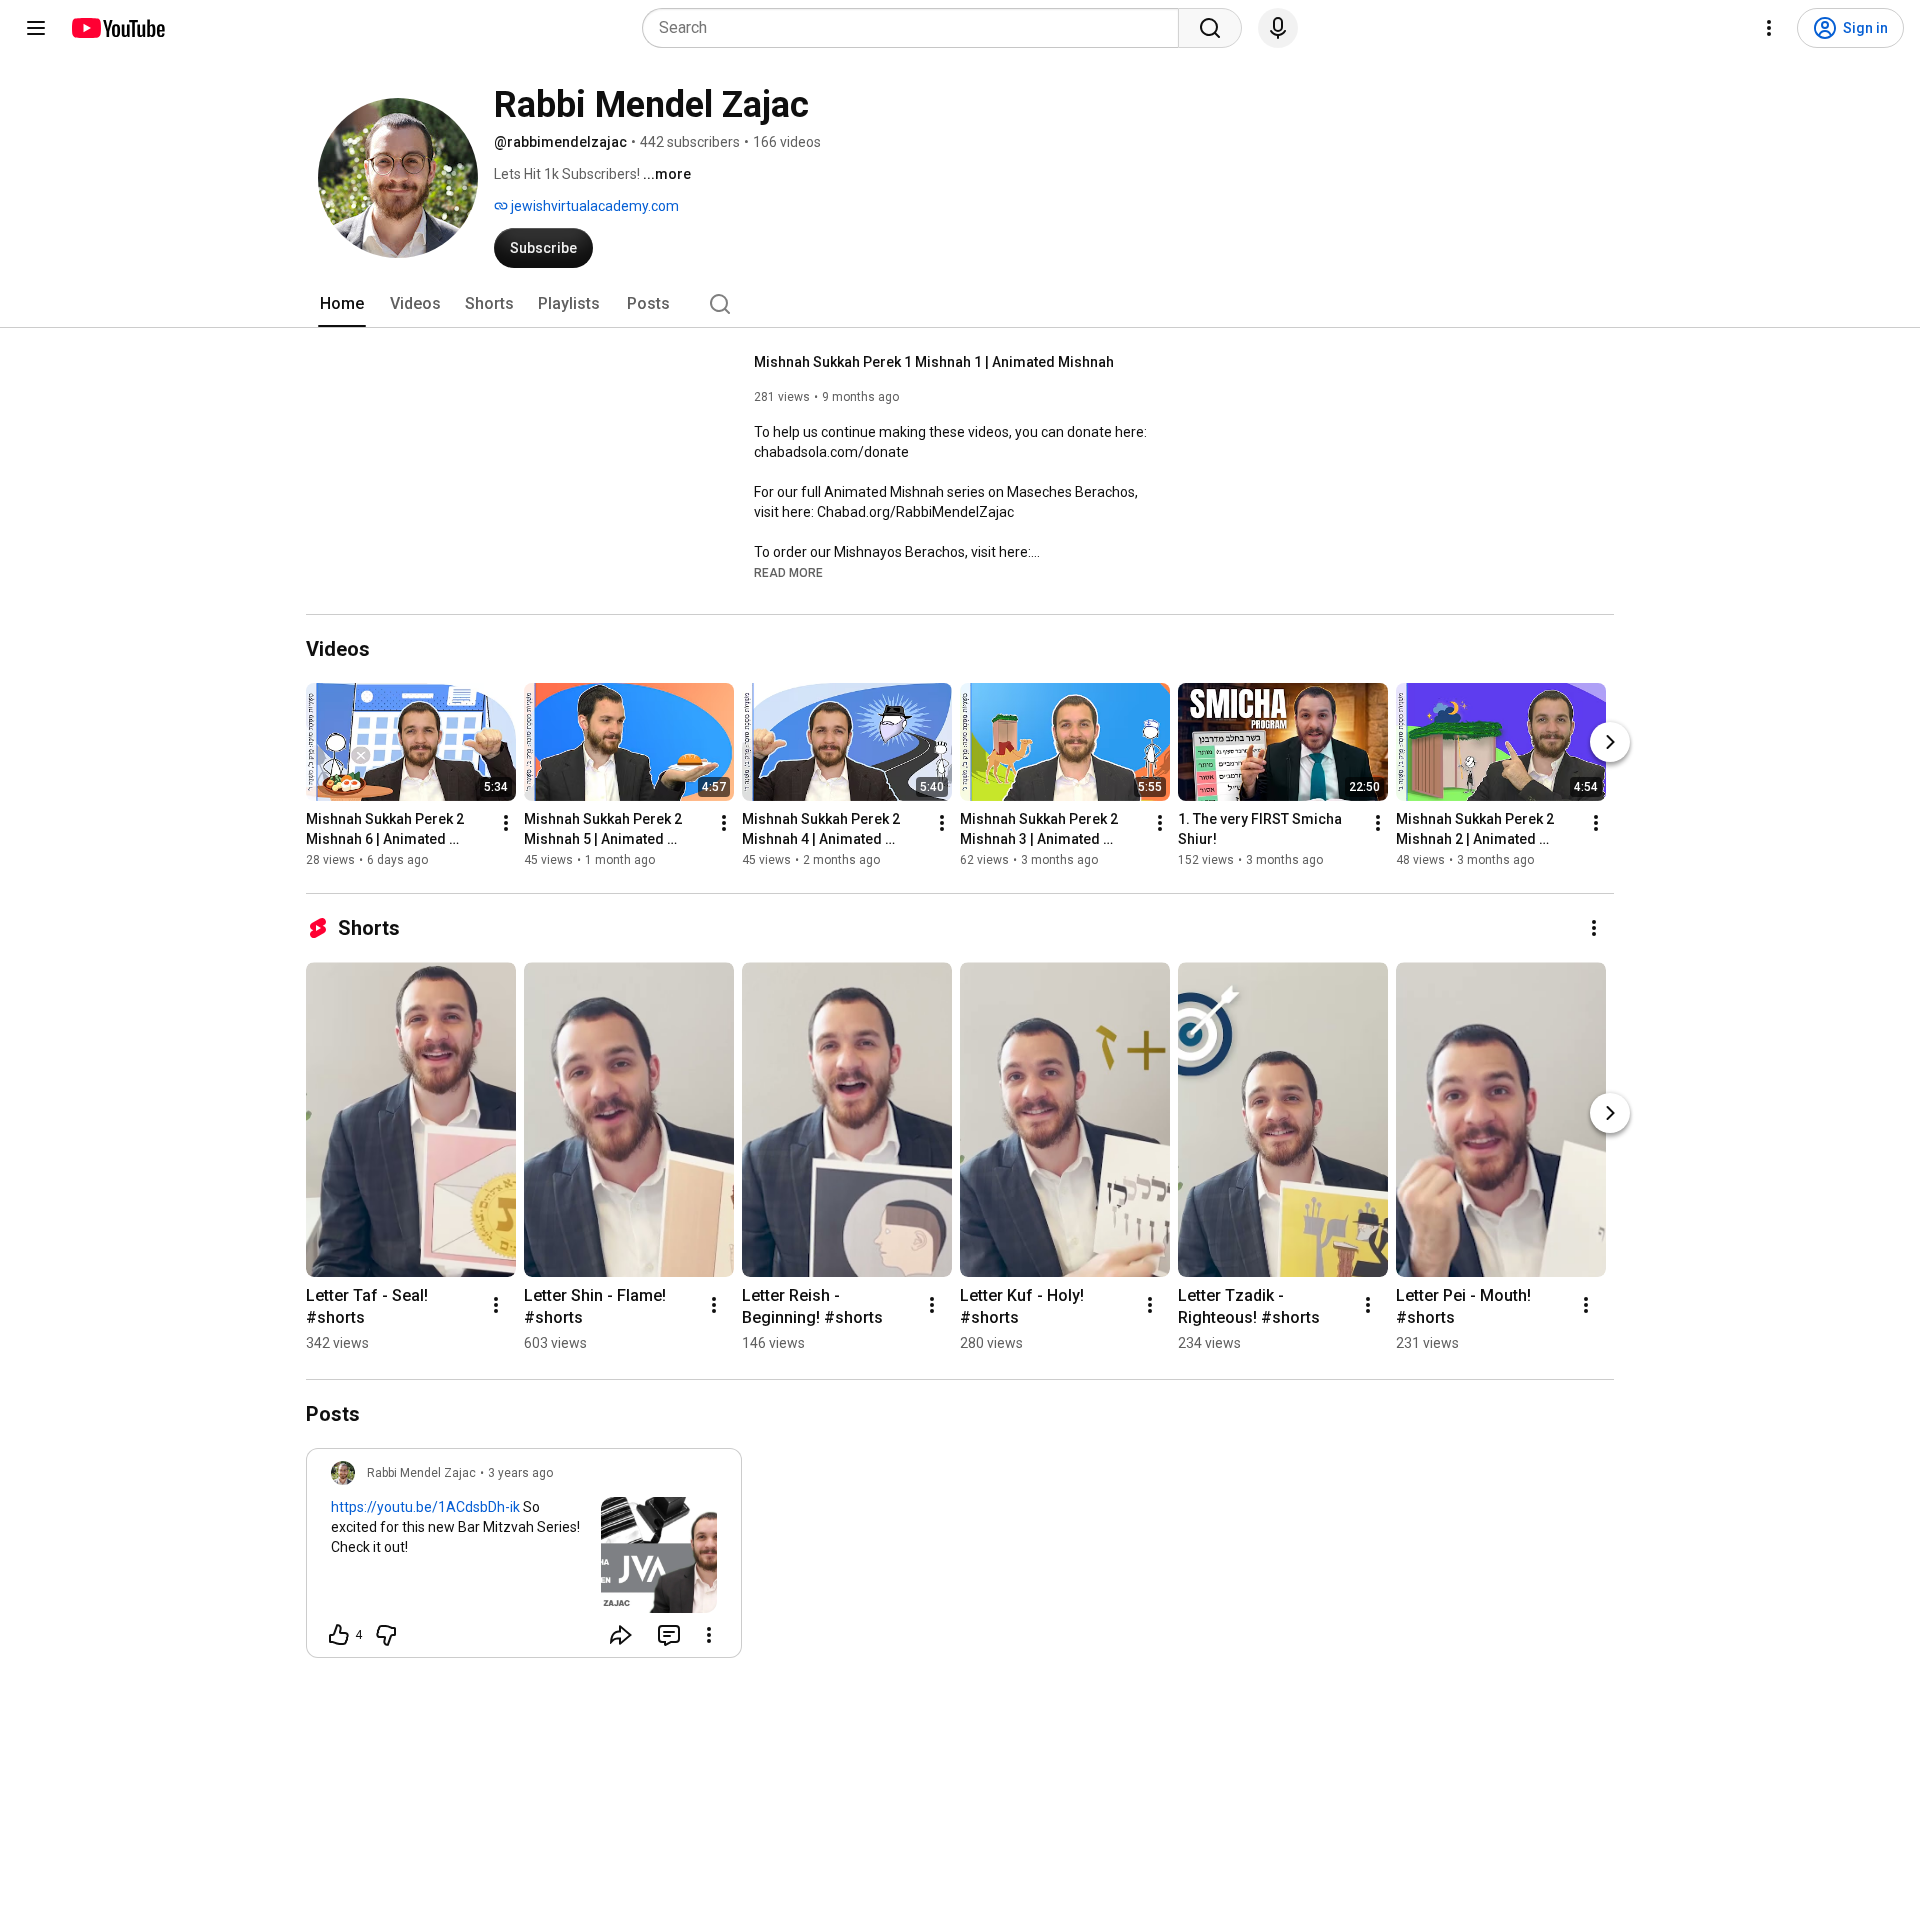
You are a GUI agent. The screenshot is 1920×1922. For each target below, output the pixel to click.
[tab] (342, 304)
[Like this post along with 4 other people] (339, 1635)
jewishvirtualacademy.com (593, 206)
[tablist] (960, 304)
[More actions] (506, 823)
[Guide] (36, 28)
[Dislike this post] (386, 1635)
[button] (788, 572)
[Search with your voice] (1278, 28)
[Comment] (669, 1635)
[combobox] (916, 28)
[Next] (1610, 742)
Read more (788, 573)
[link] (524, 1559)
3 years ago (520, 1473)
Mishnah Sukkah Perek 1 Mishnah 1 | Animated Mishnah (934, 362)
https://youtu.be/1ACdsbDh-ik (425, 1507)
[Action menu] (709, 1635)
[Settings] (1769, 28)
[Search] (1210, 28)
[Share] (621, 1635)
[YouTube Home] (117, 28)
